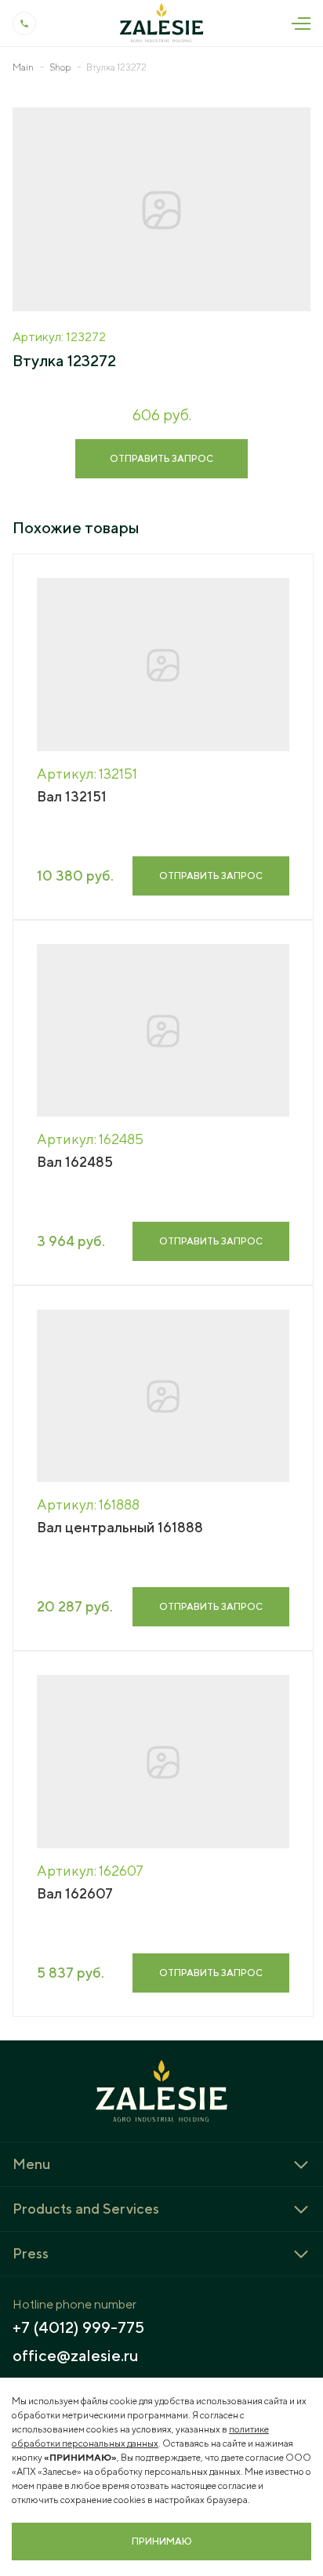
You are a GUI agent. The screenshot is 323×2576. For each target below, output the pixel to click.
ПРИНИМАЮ (162, 2541)
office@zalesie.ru (76, 2356)
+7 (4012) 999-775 (78, 2327)
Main (23, 67)
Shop (60, 67)
